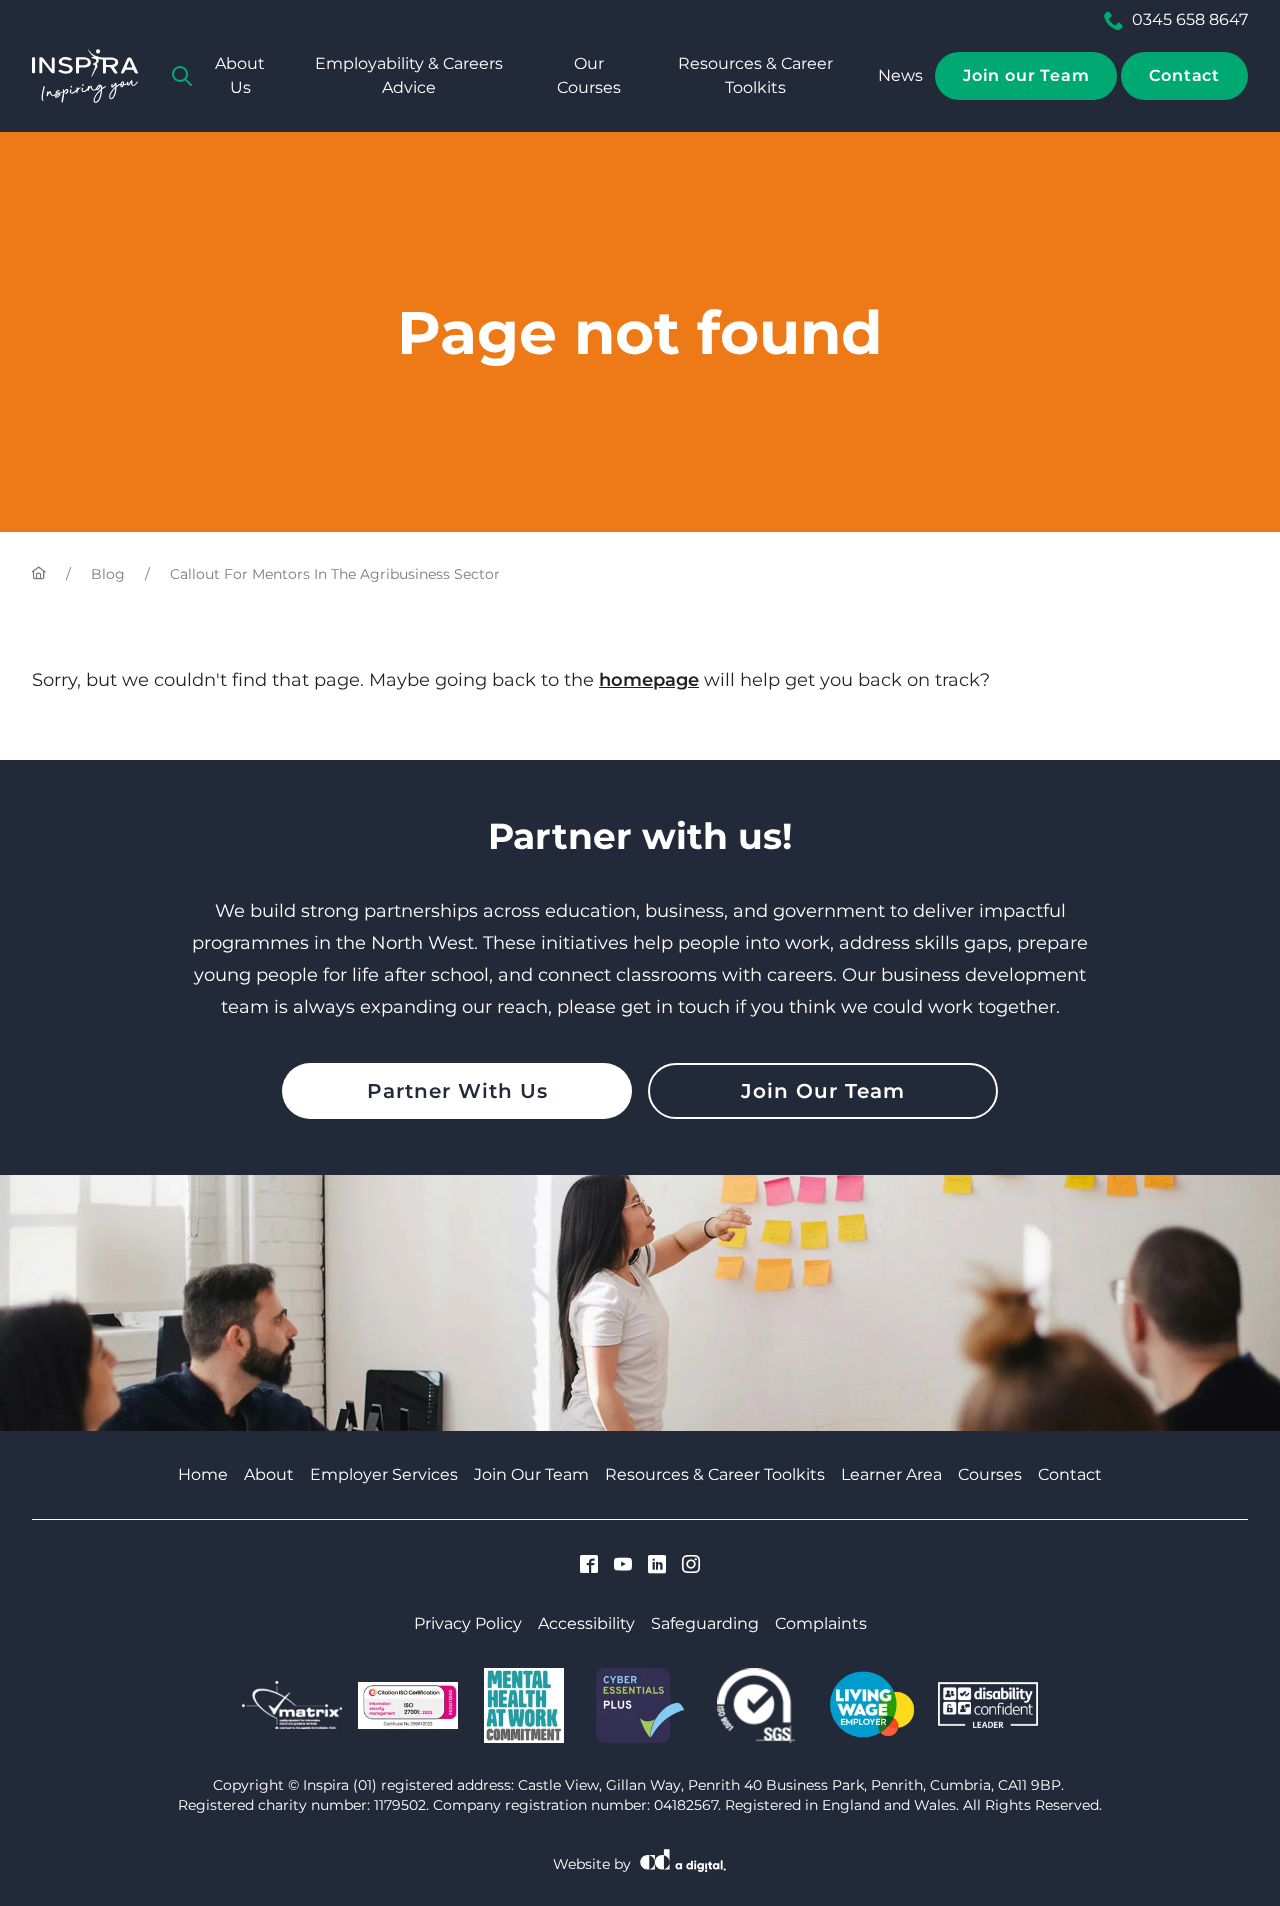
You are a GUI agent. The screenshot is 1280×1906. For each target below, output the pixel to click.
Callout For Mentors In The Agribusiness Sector (335, 574)
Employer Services (384, 1474)
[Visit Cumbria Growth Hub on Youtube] (623, 1566)
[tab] (182, 76)
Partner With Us (457, 1091)
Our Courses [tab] (589, 75)
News (900, 75)
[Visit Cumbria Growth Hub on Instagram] (691, 1566)
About (269, 1474)
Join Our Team (823, 1091)
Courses (990, 1474)
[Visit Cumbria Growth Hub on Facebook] (589, 1566)
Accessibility (586, 1623)
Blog (108, 574)
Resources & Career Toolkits (755, 75)
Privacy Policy (468, 1623)
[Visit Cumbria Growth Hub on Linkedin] (657, 1566)
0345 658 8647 (1190, 19)
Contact (1184, 75)
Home (203, 1474)
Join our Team (1026, 75)
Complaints (821, 1623)
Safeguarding (705, 1623)
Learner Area (891, 1474)
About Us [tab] (240, 75)
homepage (649, 680)
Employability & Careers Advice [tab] (409, 75)
